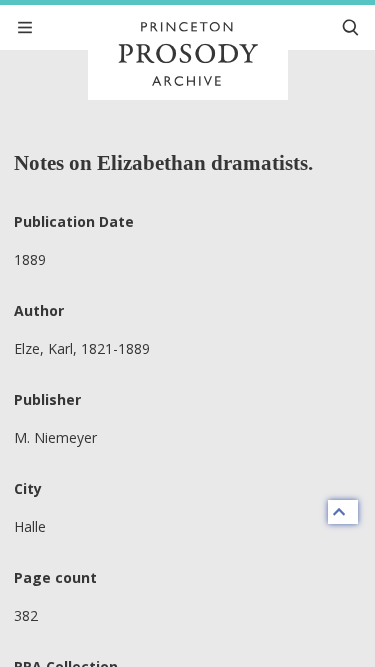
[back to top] (343, 512)
